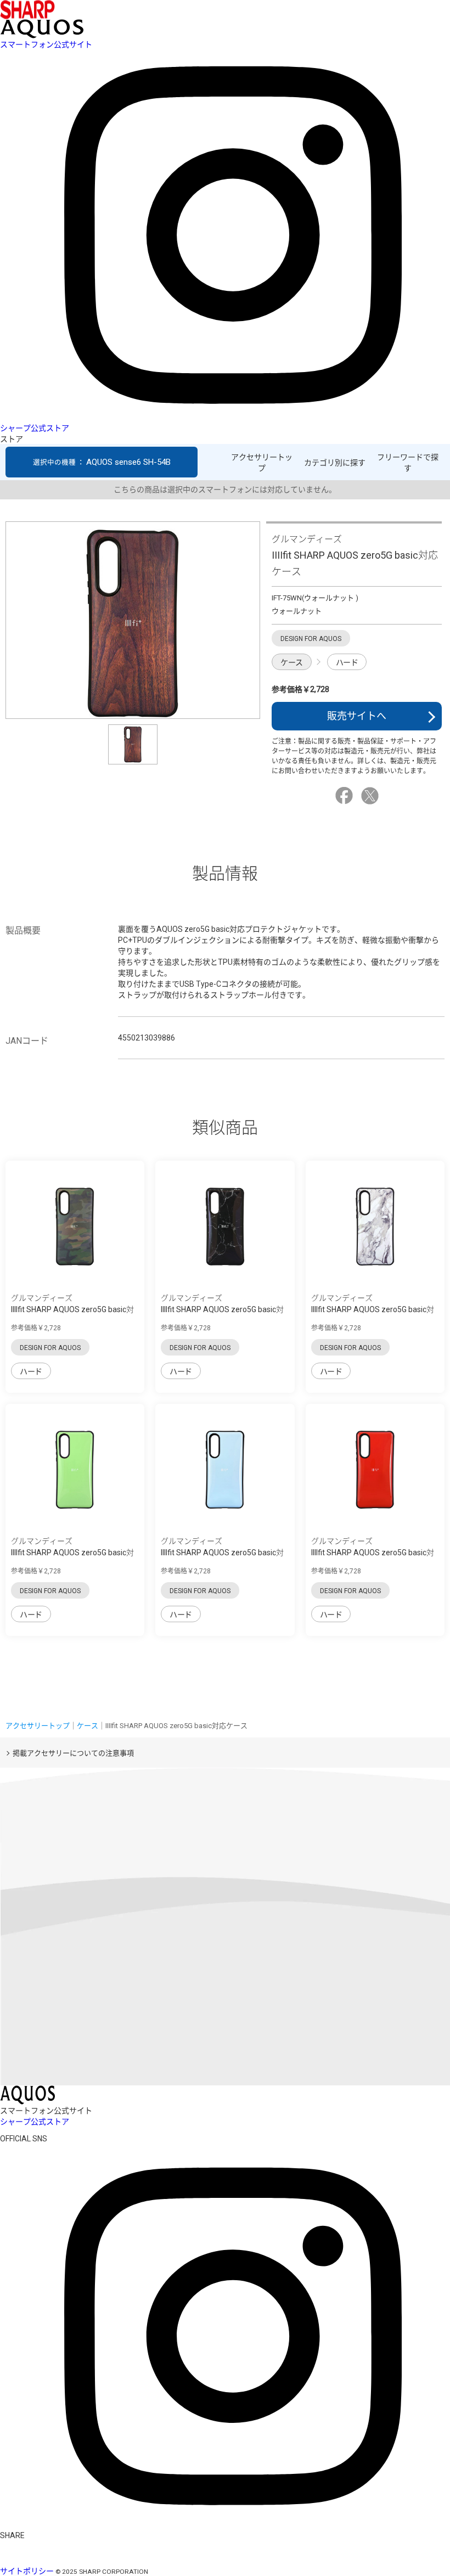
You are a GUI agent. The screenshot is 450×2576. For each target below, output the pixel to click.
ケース (292, 662)
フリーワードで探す (408, 463)
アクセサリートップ (262, 463)
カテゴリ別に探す (335, 463)
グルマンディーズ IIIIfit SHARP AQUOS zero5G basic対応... (72, 1309)
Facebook (346, 796)
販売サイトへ (357, 716)
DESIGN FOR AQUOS (50, 1348)
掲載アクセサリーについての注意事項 (73, 1753)
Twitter (372, 796)
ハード (347, 662)
